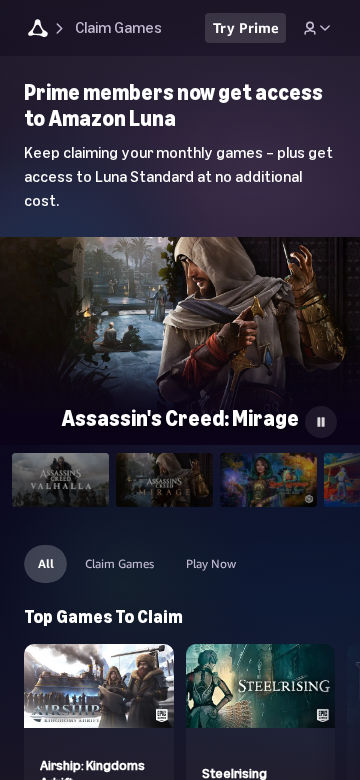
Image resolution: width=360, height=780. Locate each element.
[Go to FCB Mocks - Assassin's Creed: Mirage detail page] (180, 338)
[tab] (60, 480)
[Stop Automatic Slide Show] (321, 422)
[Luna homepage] (38, 30)
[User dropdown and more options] (317, 28)
